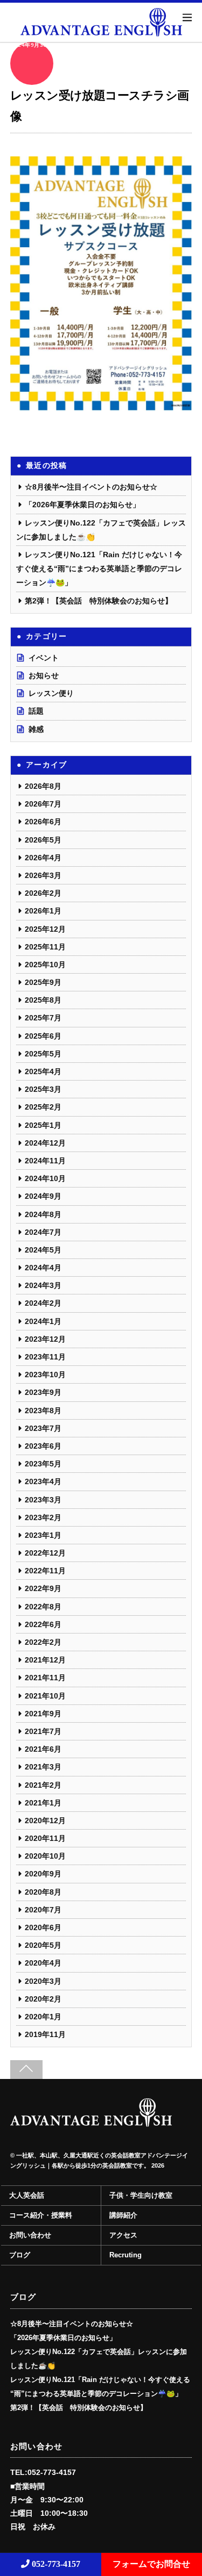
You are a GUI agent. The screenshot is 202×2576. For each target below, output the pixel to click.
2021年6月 (43, 1749)
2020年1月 (43, 2017)
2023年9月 (43, 1392)
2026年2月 (43, 893)
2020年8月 (43, 1892)
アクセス (123, 2235)
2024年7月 (43, 1232)
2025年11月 (45, 947)
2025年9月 (43, 982)
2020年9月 (43, 1874)
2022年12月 (45, 1553)
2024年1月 (43, 1321)
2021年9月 (43, 1714)
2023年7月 (43, 1428)
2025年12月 (45, 929)
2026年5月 (43, 840)
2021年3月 (43, 1767)
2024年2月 (43, 1303)
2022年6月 (43, 1624)
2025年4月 (43, 1071)
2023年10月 (45, 1375)
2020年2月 (43, 1999)
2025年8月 (43, 1000)
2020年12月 (45, 1821)
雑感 (36, 729)
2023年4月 (43, 1481)
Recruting (126, 2255)
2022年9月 (43, 1588)
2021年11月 (45, 1678)
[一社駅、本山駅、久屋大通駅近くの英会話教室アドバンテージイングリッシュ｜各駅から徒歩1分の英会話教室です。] (91, 2122)
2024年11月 (45, 1161)
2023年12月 (45, 1339)
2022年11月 (45, 1571)
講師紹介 (123, 2215)
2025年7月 (43, 1018)
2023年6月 (43, 1446)
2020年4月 (43, 1963)
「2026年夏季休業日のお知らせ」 (82, 505)
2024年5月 (43, 1250)
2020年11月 (45, 1838)
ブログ (20, 2255)
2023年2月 (43, 1517)
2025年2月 (43, 1107)
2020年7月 (43, 1910)
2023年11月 (45, 1357)
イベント (44, 658)
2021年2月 (43, 1785)
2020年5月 (43, 1945)
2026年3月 (43, 875)
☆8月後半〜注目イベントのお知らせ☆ (91, 487)
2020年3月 (43, 1981)
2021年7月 (43, 1731)
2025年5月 (43, 1054)
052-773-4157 (55, 2564)
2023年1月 (43, 1535)
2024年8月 (43, 1214)
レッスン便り (51, 693)
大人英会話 (27, 2196)
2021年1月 (43, 1803)
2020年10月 (45, 1856)
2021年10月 (45, 1696)
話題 (36, 711)
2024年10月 (45, 1178)
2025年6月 (43, 1036)
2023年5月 (43, 1464)
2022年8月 (43, 1607)
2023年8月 (43, 1411)
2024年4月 (43, 1268)
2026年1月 (43, 911)
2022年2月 (43, 1642)
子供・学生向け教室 (141, 2196)
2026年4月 (43, 858)
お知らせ (44, 675)
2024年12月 (45, 1143)
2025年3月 (43, 1089)
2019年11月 (45, 2034)
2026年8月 (43, 786)
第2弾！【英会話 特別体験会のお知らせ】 (99, 601)
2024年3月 (43, 1285)
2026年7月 (43, 804)
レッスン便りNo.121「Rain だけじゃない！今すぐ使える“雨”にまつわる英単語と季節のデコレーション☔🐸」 (99, 569)
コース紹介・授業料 (41, 2215)
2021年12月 (45, 1660)
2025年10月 (45, 965)
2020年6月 (43, 1927)
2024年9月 (43, 1196)
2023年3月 (43, 1500)
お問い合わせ (30, 2235)
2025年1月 (43, 1125)
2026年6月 (43, 822)
